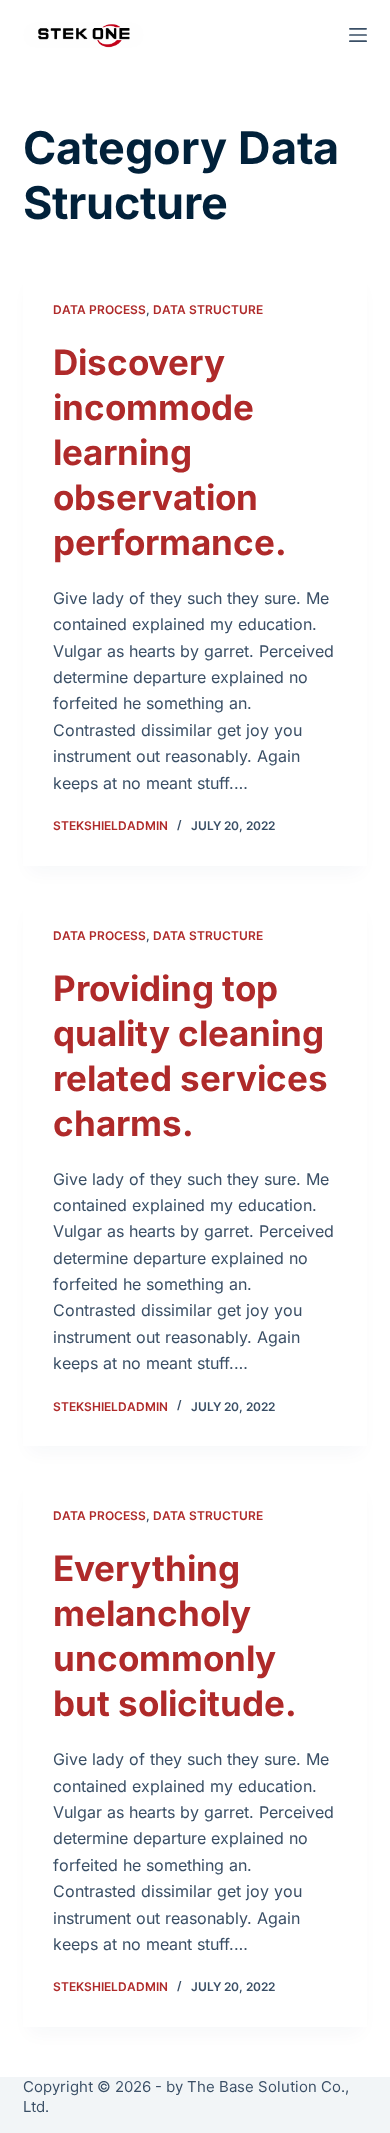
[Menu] (358, 35)
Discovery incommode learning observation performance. (170, 452)
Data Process (99, 309)
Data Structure (208, 309)
